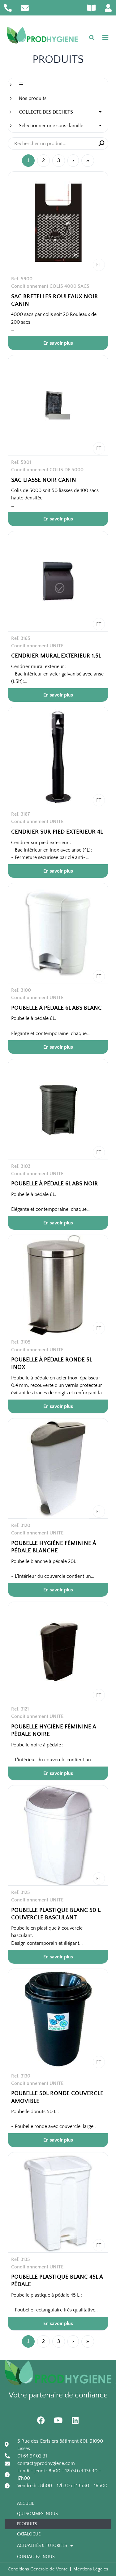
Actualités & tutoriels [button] (42, 2546)
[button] (105, 38)
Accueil (26, 2504)
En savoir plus (58, 343)
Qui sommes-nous (37, 2514)
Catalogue (29, 2534)
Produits (27, 2524)
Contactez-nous (36, 2557)
